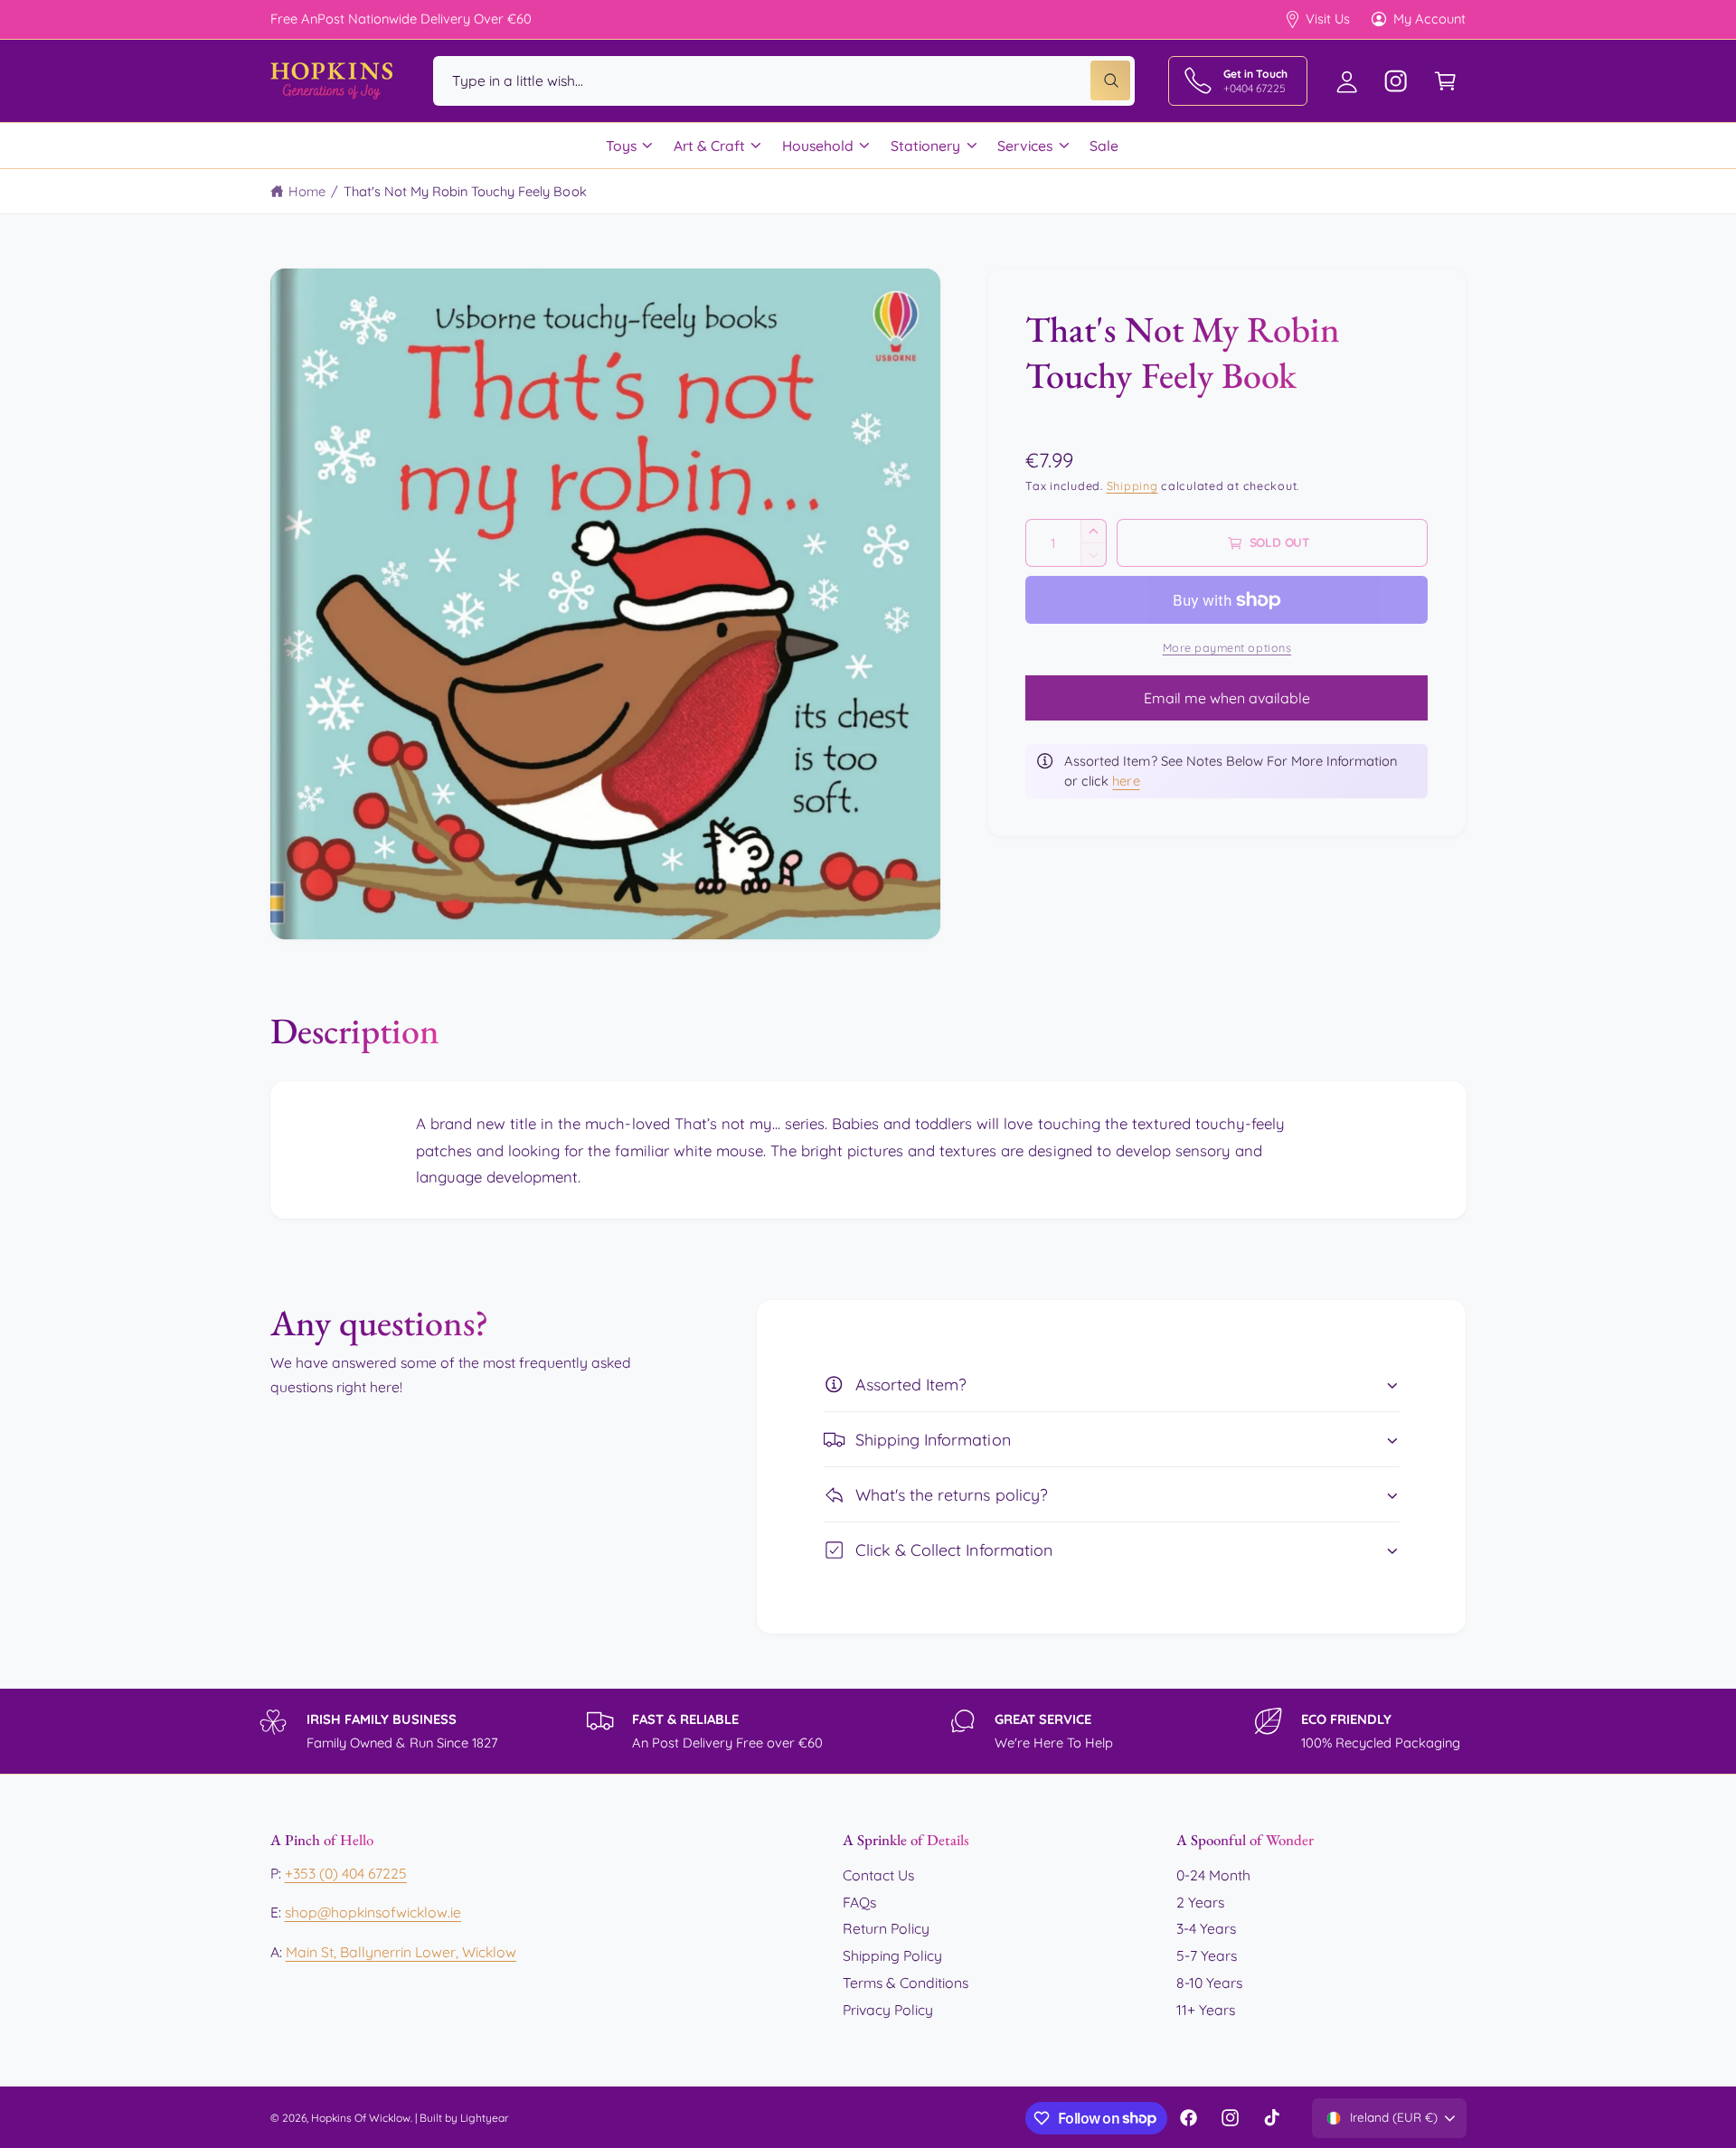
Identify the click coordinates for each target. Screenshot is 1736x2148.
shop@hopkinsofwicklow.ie (373, 1912)
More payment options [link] (1227, 647)
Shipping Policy (892, 1955)
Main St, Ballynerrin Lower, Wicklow (401, 1952)
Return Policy (886, 1928)
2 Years (1200, 1902)
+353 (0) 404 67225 (346, 1873)
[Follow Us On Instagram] (1396, 81)
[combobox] (784, 81)
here (1126, 781)
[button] (1445, 81)
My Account (1429, 19)
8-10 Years (1209, 1983)
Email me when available (1227, 698)
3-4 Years (1206, 1928)
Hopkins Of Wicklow (361, 2118)
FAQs (859, 1902)
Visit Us (1328, 19)
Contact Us (878, 1875)
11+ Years (1206, 2010)
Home (307, 191)
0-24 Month (1213, 1875)
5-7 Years (1207, 1955)
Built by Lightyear (464, 2118)
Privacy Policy (888, 2010)
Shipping (1132, 485)
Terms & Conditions (906, 1983)
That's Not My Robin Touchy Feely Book (465, 191)
